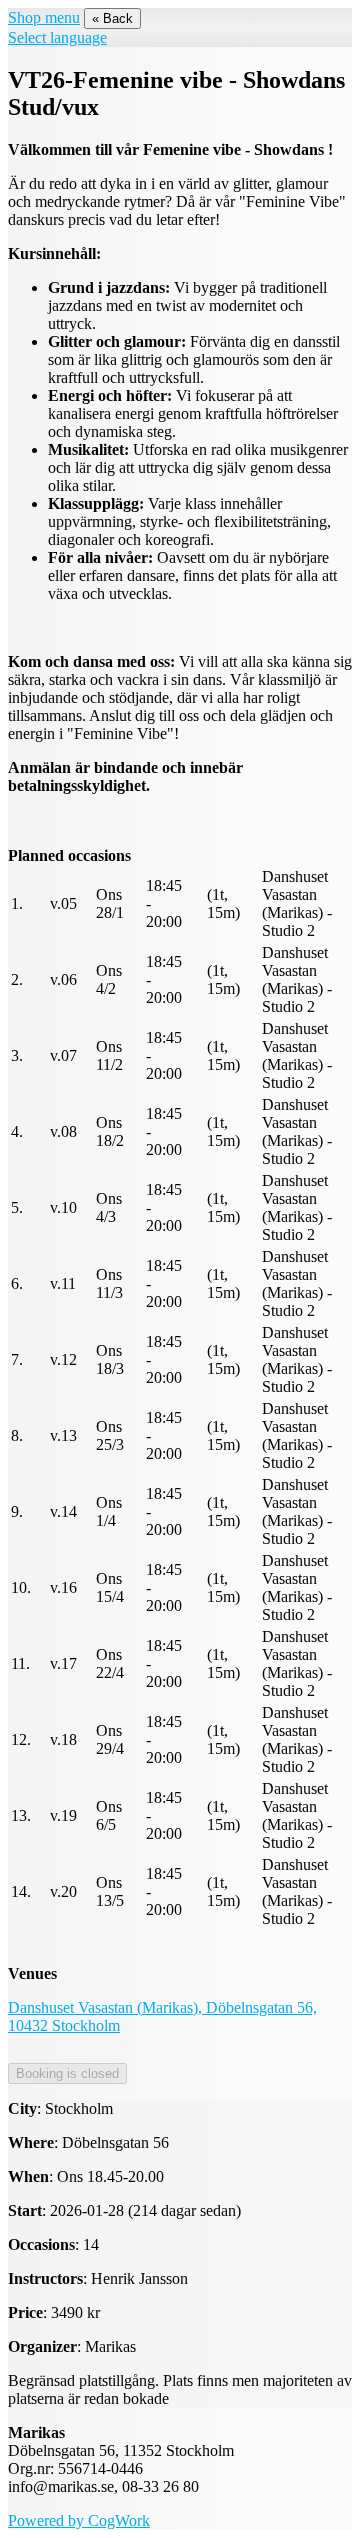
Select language (57, 37)
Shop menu (44, 17)
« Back (112, 18)
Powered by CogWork (79, 2520)
